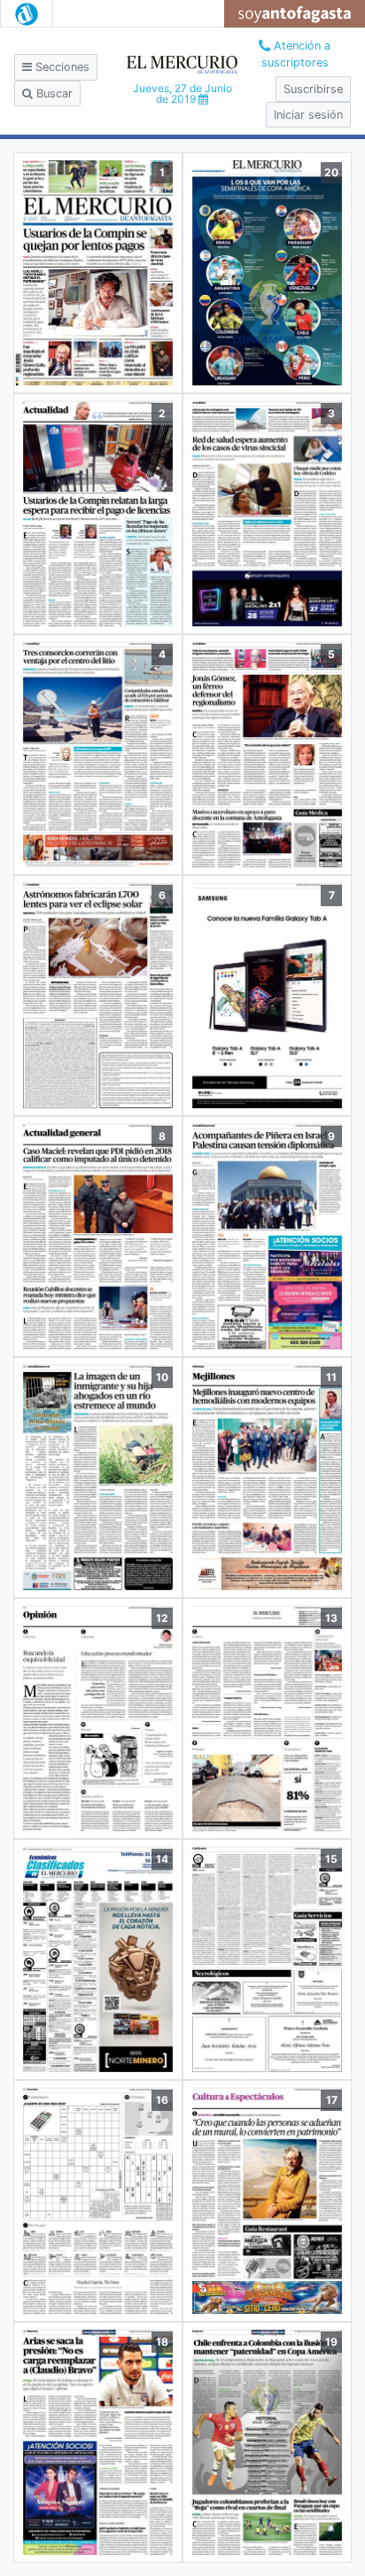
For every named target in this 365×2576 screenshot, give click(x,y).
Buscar (53, 93)
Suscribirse (313, 89)
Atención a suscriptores (296, 54)
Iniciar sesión (308, 115)
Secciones (61, 67)
